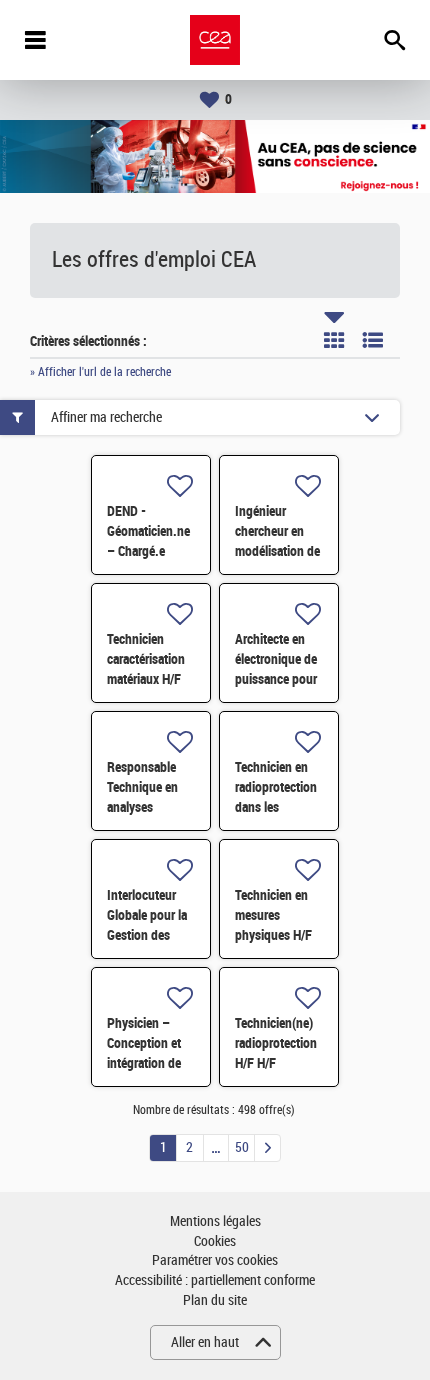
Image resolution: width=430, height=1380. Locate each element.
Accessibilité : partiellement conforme (215, 1280)
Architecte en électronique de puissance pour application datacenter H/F (276, 679)
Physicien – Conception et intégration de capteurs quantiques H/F (148, 1063)
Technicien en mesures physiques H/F (273, 915)
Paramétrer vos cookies (215, 1260)
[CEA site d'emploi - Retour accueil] (215, 40)
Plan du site (215, 1300)
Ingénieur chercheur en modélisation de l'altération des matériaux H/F (277, 551)
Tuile (334, 340)
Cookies (215, 1241)
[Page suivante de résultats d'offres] (267, 1148)
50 (242, 1147)
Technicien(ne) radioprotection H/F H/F (276, 1043)
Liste (373, 340)
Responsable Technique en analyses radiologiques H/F (143, 807)
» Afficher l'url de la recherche (100, 372)
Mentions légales (215, 1221)
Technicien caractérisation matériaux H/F (146, 659)
